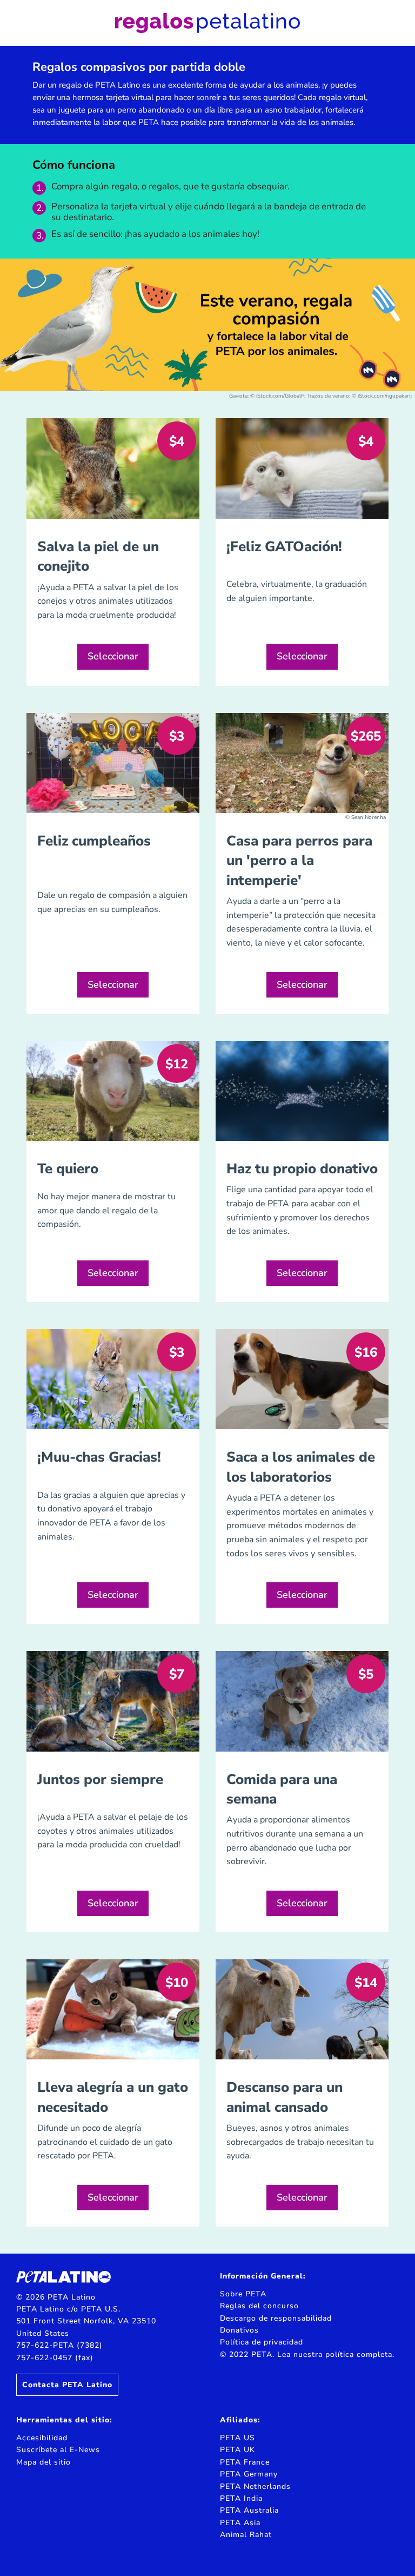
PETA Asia (240, 2523)
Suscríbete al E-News (58, 2450)
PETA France (245, 2462)
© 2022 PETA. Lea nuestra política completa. (307, 2354)
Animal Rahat (246, 2535)
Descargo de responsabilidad (276, 2318)
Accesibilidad (42, 2438)
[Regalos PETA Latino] (207, 23)
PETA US (237, 2438)
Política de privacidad (262, 2342)
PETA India (241, 2498)
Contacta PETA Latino (67, 2385)
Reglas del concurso (259, 2306)
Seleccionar (113, 656)
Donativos (239, 2330)
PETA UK (237, 2450)
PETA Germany (249, 2474)
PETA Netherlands (255, 2486)
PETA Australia (249, 2510)
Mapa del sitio (43, 2462)
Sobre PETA (243, 2294)
